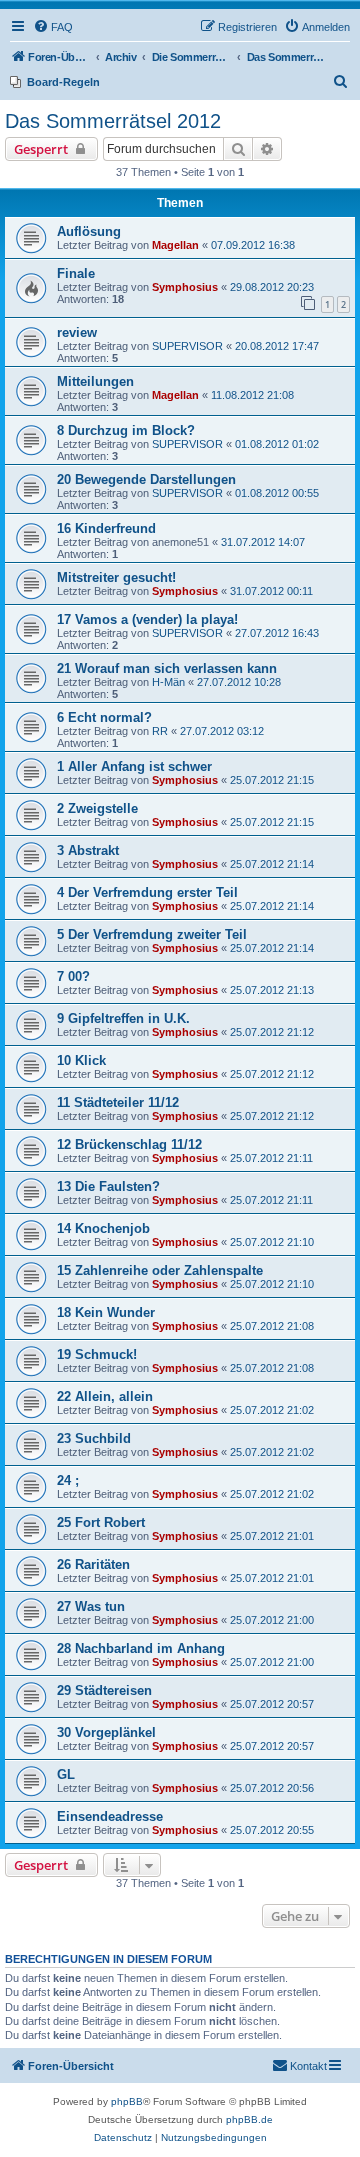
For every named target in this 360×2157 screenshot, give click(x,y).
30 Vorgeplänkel (106, 1732)
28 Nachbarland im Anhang (141, 1648)
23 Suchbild (94, 1438)
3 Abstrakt (88, 850)
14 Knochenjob (103, 1228)
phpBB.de (249, 2119)
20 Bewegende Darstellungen (146, 479)
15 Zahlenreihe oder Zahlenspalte (160, 1270)
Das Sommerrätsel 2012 (113, 121)
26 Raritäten (93, 1564)
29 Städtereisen (104, 1690)
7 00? (73, 976)
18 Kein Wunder (106, 1312)
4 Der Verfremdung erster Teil (147, 892)
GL (66, 1774)
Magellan (175, 245)
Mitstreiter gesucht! (116, 577)
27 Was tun (91, 1606)
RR (160, 731)
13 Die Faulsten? (108, 1186)
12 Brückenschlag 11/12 (129, 1144)
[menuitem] (53, 27)
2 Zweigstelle (97, 808)
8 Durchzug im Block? (126, 430)
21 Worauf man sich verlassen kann (167, 668)
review (77, 332)
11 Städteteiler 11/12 (118, 1102)
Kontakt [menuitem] (308, 2066)
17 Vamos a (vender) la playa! (147, 619)
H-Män (168, 682)
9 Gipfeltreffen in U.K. (123, 1018)
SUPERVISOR (187, 346)
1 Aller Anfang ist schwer (134, 766)
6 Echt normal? (104, 717)
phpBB (127, 2101)
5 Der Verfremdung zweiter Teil (152, 934)
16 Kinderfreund (106, 528)
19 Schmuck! (97, 1354)
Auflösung (89, 231)
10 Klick (81, 1060)
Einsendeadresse (110, 1816)
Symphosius (185, 287)
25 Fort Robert (101, 1522)
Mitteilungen (95, 381)
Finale (76, 273)
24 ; (68, 1480)
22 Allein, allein (105, 1396)
